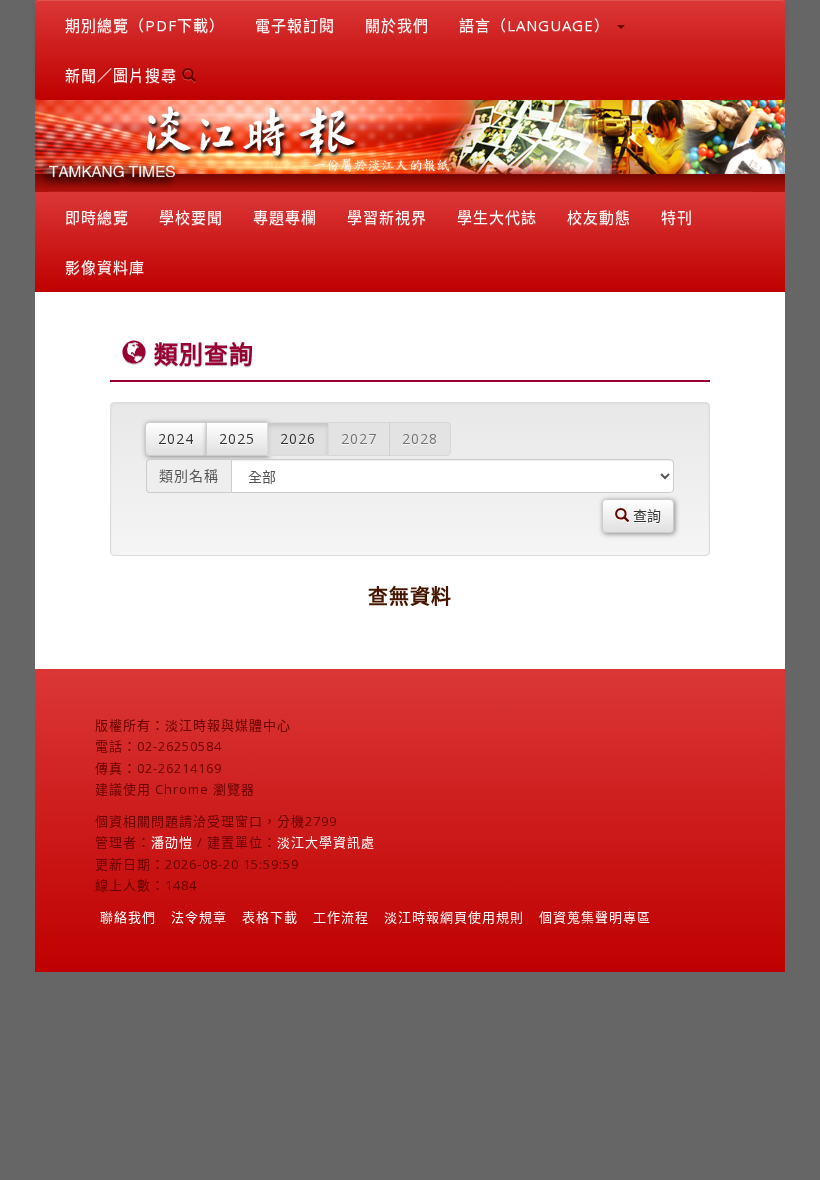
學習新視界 (387, 217)
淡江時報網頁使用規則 (454, 917)
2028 (420, 438)
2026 (298, 438)
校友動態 (599, 217)
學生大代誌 (497, 217)
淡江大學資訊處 (326, 842)
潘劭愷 (172, 842)
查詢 (645, 515)
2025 (237, 438)
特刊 (677, 217)
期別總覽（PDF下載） (145, 25)
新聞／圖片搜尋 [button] (123, 75)
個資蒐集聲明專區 (595, 917)
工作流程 (341, 917)
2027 (359, 438)
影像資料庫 (105, 267)
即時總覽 (97, 217)
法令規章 (199, 917)
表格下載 (270, 917)
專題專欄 (285, 217)
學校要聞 (191, 217)
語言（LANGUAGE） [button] (537, 25)
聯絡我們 (128, 917)
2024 (176, 438)
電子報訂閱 (295, 25)
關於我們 (397, 25)
